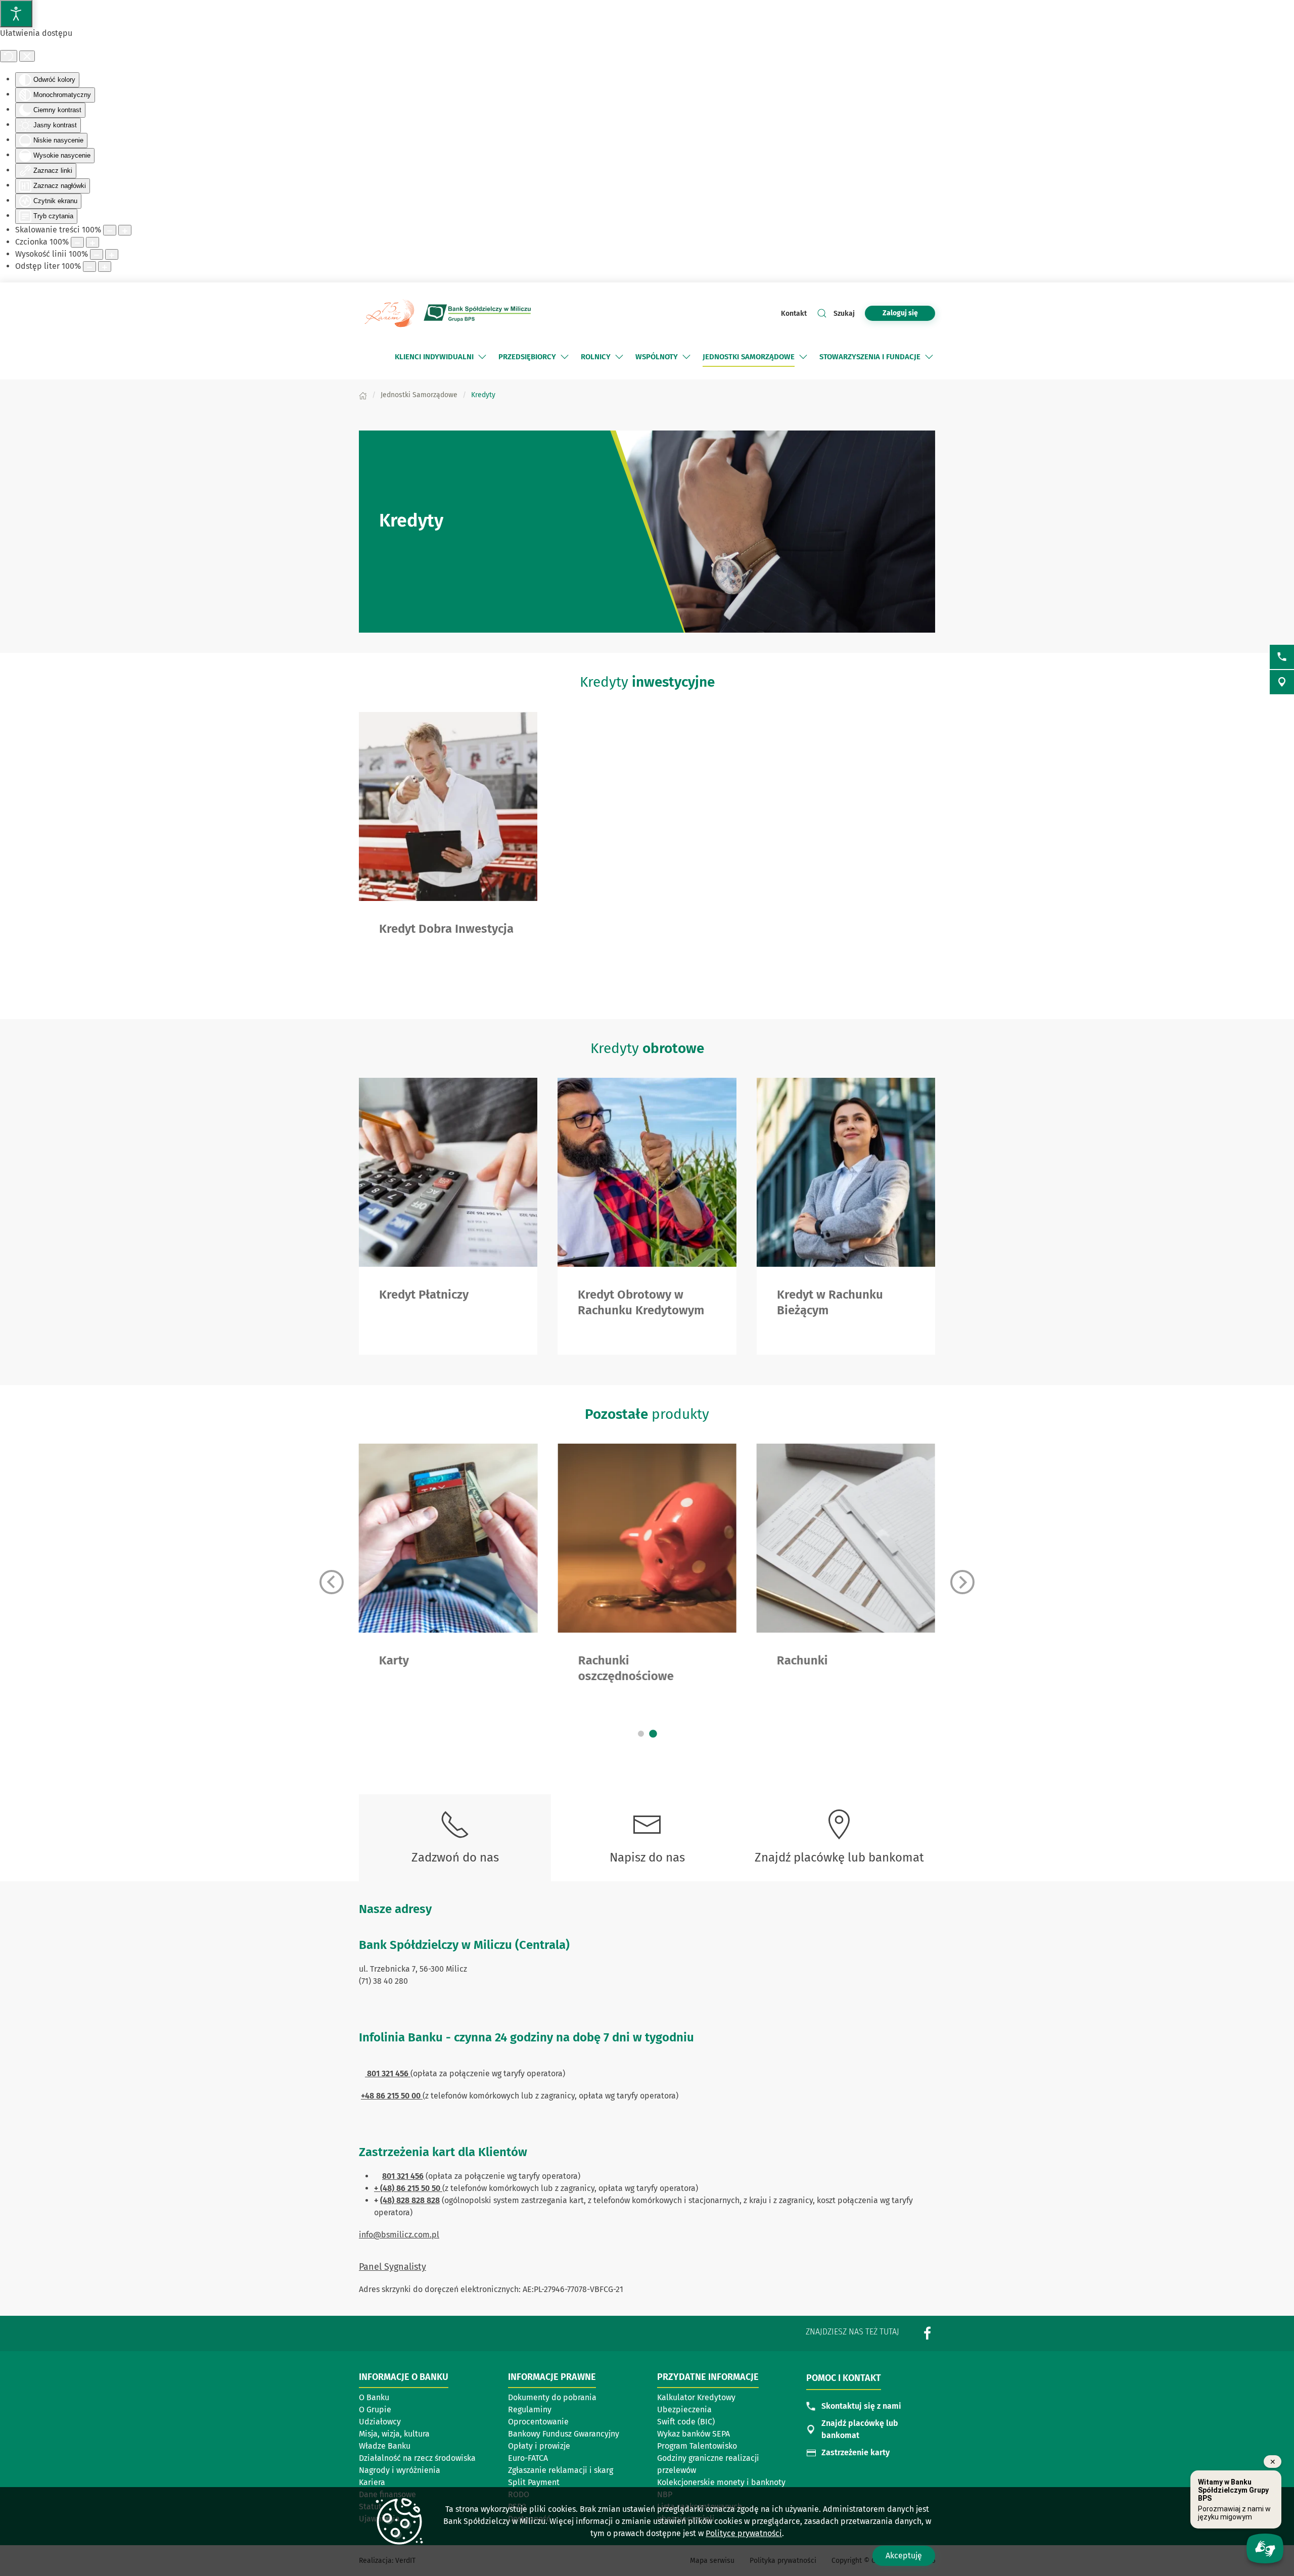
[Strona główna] (363, 395)
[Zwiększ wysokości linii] (112, 254)
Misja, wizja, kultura (394, 2434)
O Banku (374, 2397)
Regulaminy (530, 2410)
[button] (482, 357)
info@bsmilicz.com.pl (399, 2235)
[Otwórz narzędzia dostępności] (16, 14)
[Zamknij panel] (27, 56)
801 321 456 (403, 2176)
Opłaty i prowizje (539, 2446)
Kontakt (794, 314)
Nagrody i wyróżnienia (400, 2470)
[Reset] (9, 56)
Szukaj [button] (844, 314)
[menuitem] (442, 357)
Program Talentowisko (697, 2446)
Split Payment (534, 2482)
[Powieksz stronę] (125, 230)
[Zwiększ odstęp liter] (105, 267)
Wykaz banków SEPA (694, 2434)
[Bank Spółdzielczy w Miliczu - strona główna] (447, 313)
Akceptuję (904, 2556)
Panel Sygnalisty (392, 2267)
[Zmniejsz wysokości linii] (97, 254)
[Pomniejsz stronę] (110, 230)
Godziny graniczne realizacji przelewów (708, 2464)
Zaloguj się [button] (900, 313)
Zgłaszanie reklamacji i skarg (561, 2470)
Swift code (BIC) (686, 2422)
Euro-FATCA (528, 2458)
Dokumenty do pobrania (552, 2397)
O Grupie (375, 2410)
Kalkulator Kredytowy (696, 2397)
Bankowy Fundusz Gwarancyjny (564, 2434)
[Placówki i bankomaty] (1282, 682)
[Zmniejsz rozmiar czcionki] (77, 242)
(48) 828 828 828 (410, 2200)
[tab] (641, 1734)
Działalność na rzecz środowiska (417, 2458)
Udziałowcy (380, 2422)
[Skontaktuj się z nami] (1282, 657)
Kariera (372, 2482)
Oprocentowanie (538, 2422)
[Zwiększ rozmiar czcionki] (93, 242)
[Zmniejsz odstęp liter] (89, 267)
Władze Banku (385, 2446)
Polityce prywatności (744, 2533)
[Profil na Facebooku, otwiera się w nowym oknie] (928, 2333)
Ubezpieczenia (684, 2410)
